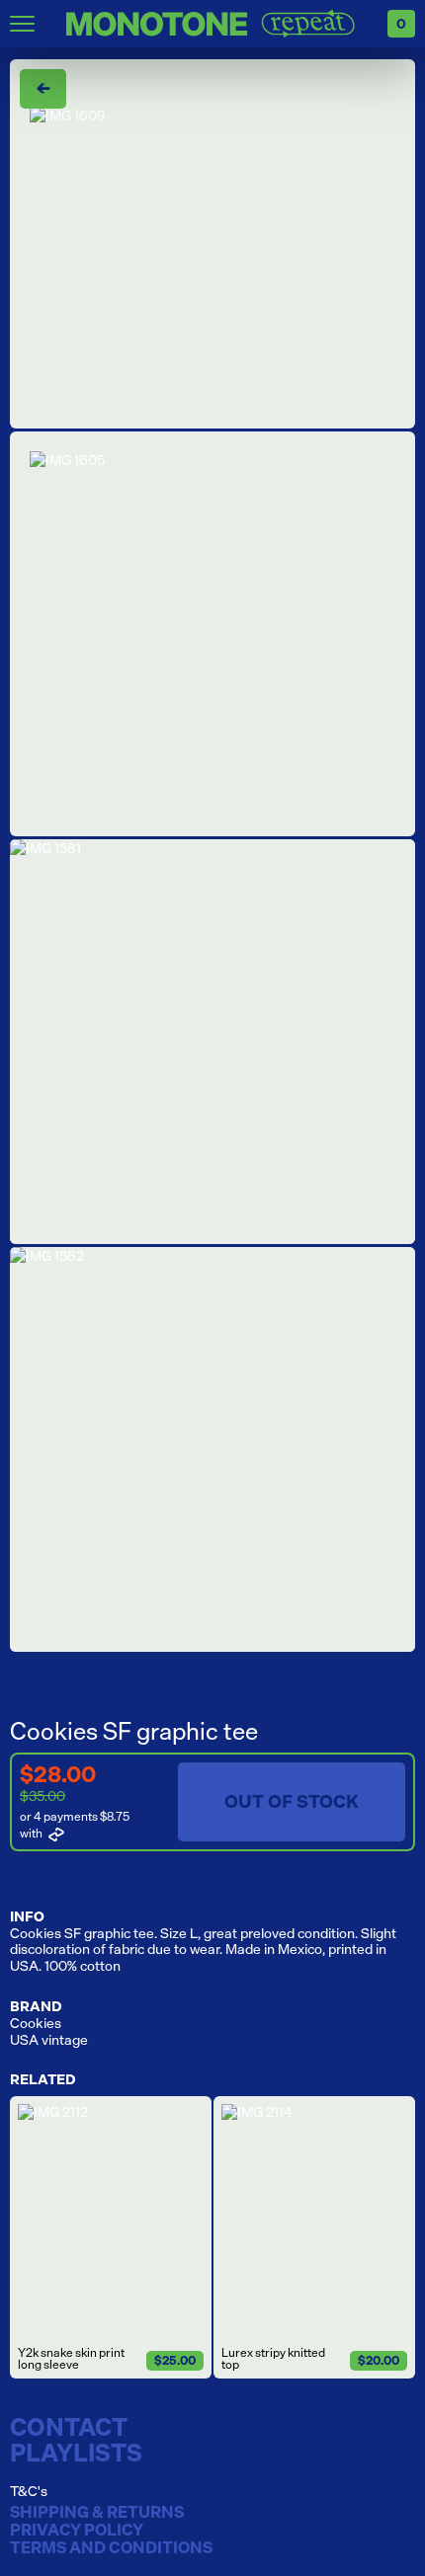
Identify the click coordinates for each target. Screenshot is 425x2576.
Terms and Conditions (111, 2548)
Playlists (76, 2453)
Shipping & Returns (97, 2513)
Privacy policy (77, 2531)
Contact (69, 2427)
